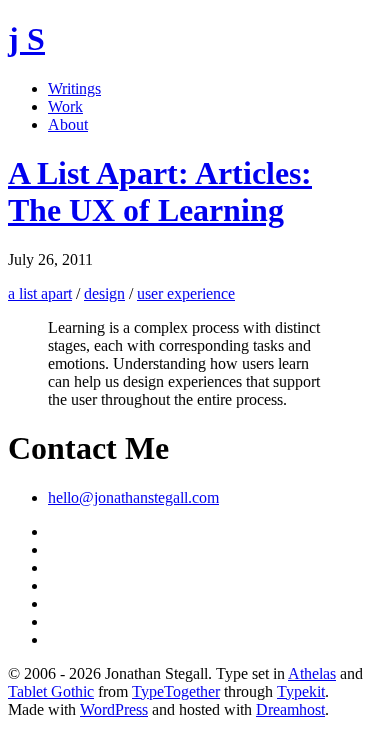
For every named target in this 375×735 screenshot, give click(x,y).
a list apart (40, 293)
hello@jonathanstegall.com (133, 497)
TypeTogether (176, 691)
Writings (74, 88)
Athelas (312, 673)
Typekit (301, 691)
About (68, 124)
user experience (186, 293)
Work (65, 106)
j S (26, 39)
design (104, 293)
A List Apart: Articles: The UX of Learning (160, 191)
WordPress (114, 709)
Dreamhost (290, 709)
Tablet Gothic (51, 691)
